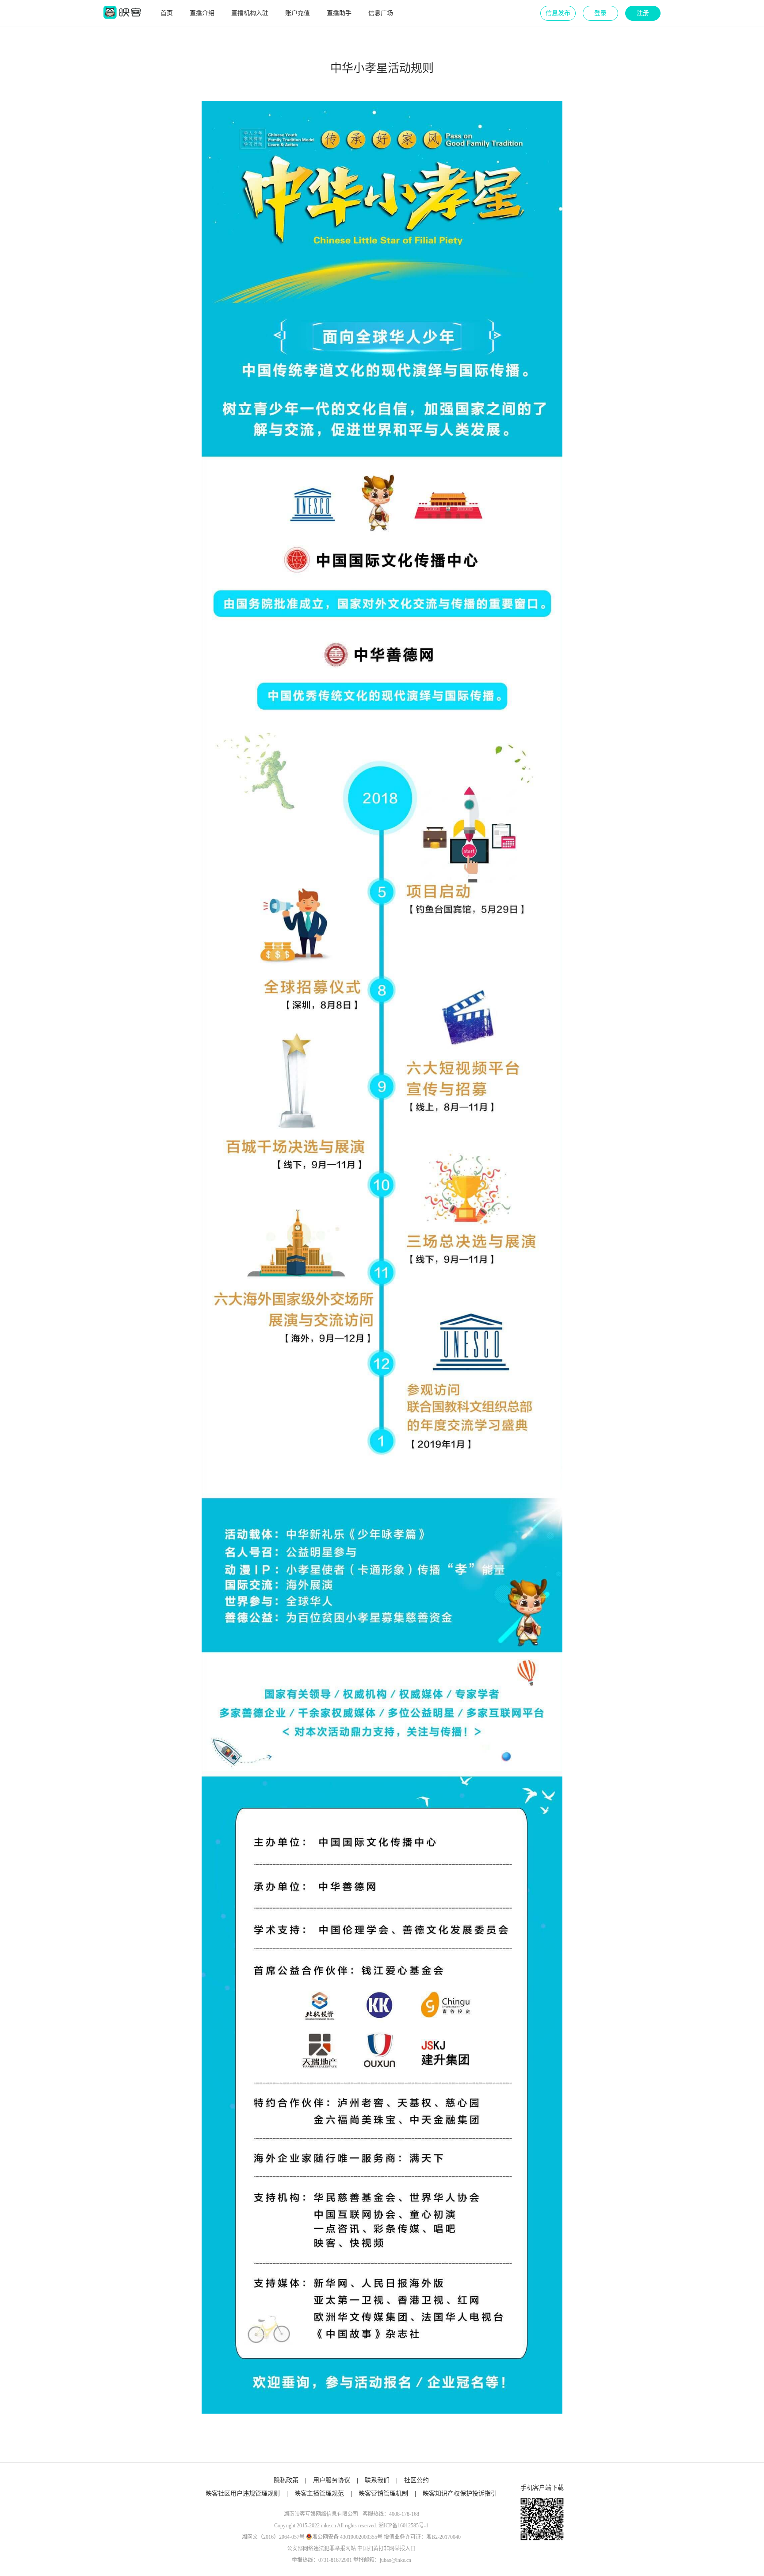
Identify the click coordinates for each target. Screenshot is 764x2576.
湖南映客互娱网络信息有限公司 (321, 2514)
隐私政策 (286, 2480)
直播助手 (339, 13)
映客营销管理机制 (383, 2493)
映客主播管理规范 (319, 2493)
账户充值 (298, 13)
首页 (167, 13)
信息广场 (381, 13)
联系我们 (377, 2480)
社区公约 (416, 2480)
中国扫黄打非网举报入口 (386, 2549)
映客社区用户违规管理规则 (243, 2493)
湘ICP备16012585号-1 (403, 2526)
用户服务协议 (332, 2480)
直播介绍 (202, 13)
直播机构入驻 (250, 13)
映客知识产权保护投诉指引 (460, 2493)
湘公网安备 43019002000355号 (347, 2537)
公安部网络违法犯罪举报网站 (321, 2549)
